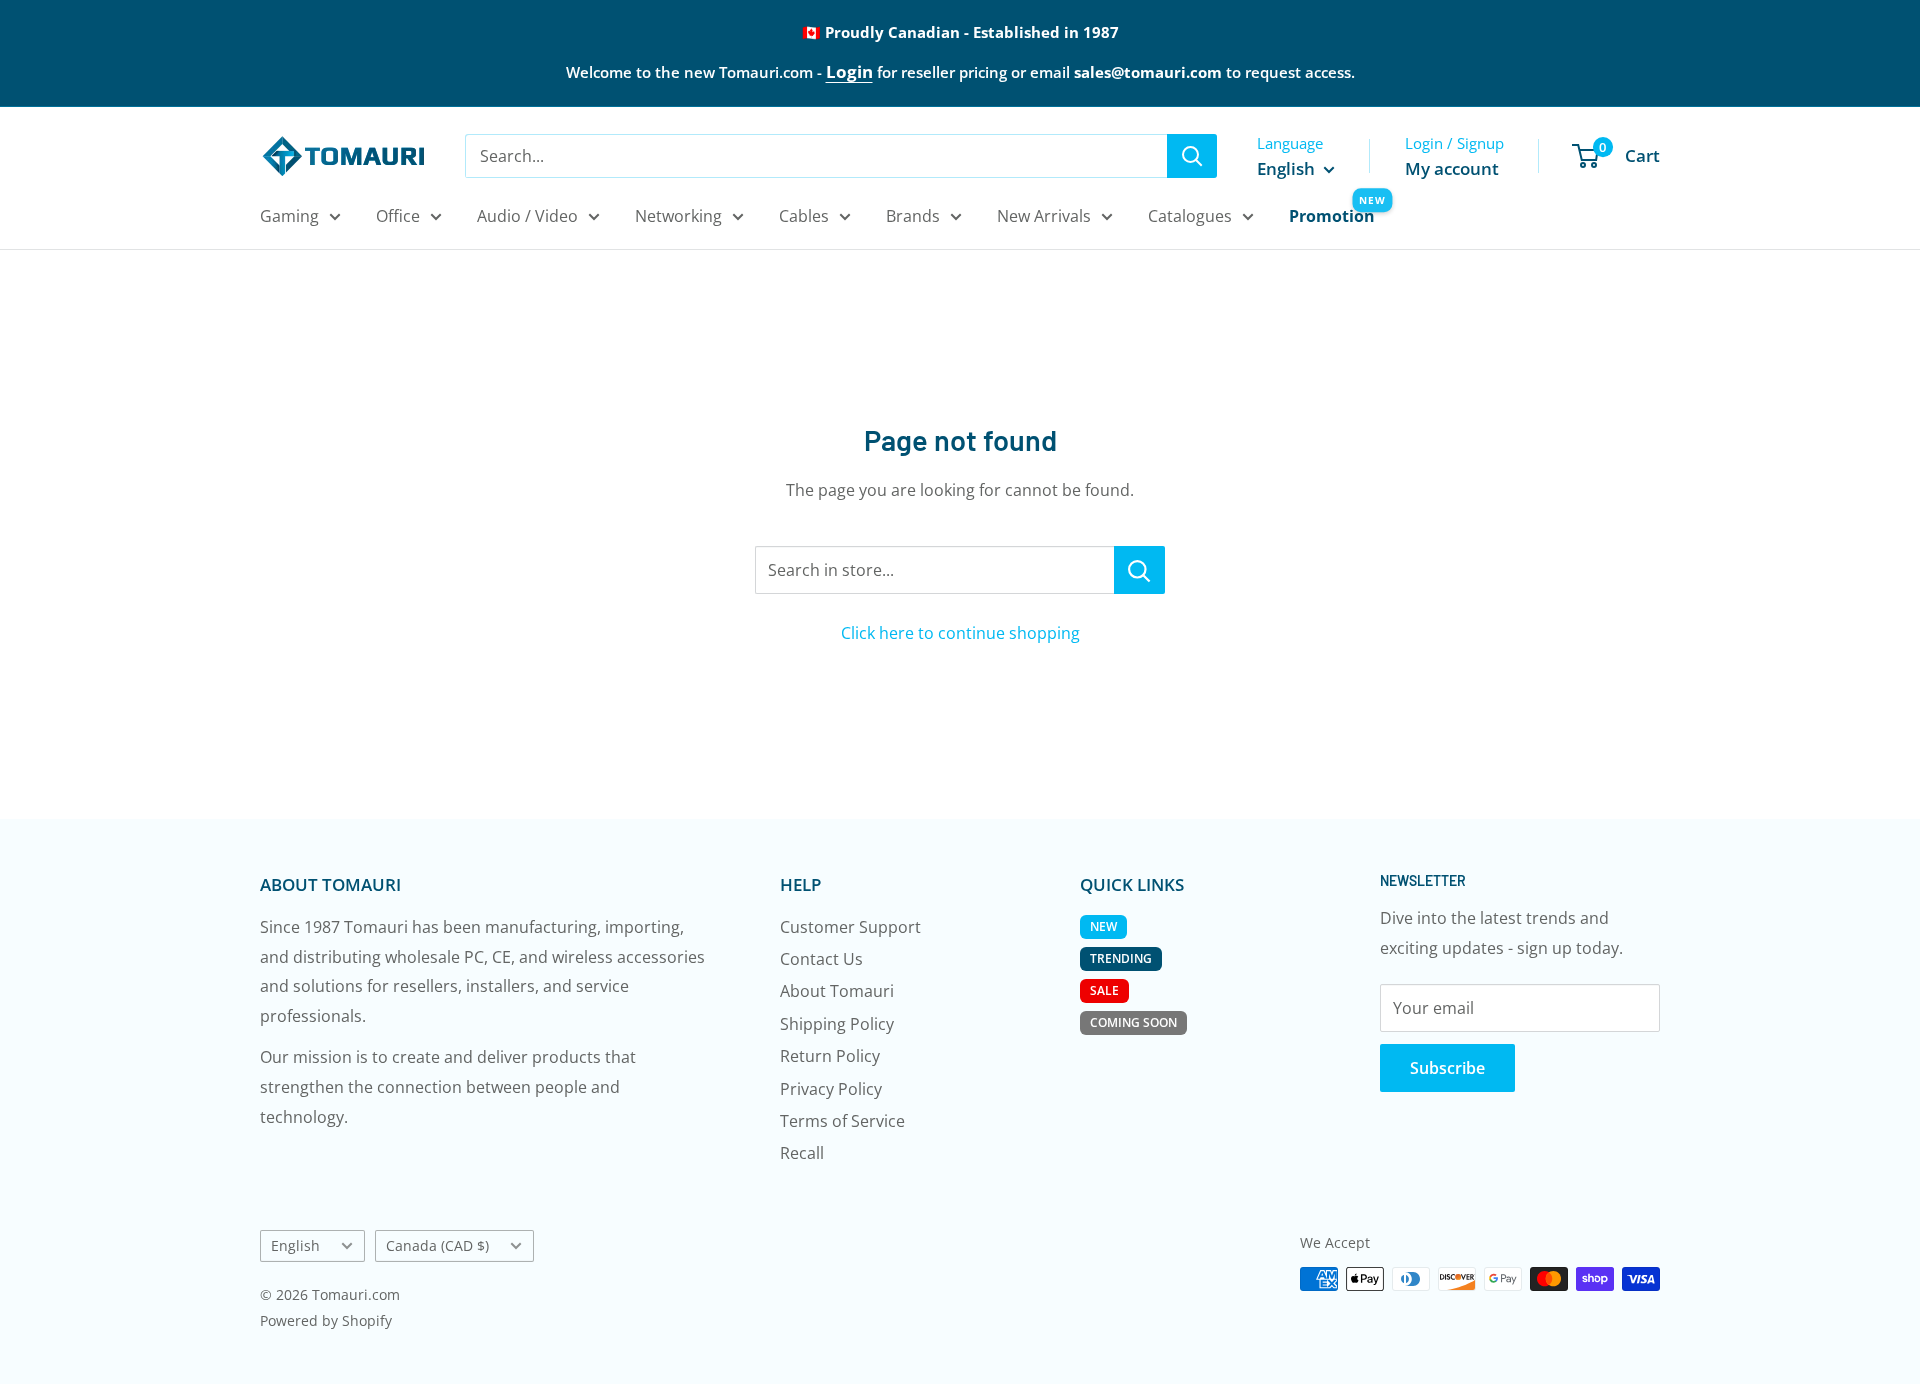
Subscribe (1447, 1068)
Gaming (289, 216)
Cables (804, 216)
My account (1452, 168)
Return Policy (830, 1056)
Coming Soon (1133, 1022)
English (295, 1245)
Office (398, 216)
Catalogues (1190, 216)
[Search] (1192, 156)
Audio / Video (527, 216)
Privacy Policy (831, 1089)
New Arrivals (1044, 216)
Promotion (1332, 216)
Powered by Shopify (326, 1320)
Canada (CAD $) (437, 1245)
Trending (1121, 958)
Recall (802, 1153)
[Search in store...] (1139, 570)
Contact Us (821, 959)
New (1103, 926)
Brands (913, 216)
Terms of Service (842, 1121)
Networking (678, 216)
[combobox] (816, 156)
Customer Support (850, 927)
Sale (1104, 990)
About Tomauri (837, 991)
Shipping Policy (837, 1024)
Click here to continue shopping (960, 633)
